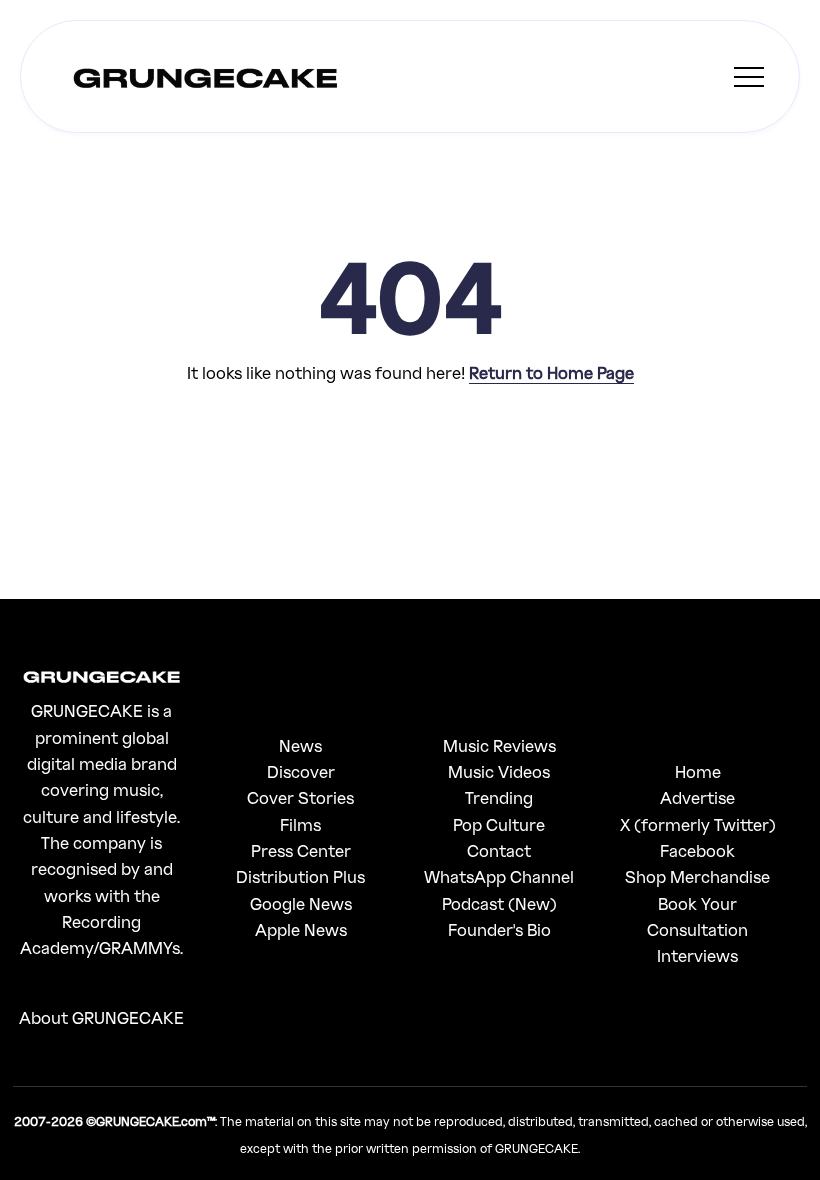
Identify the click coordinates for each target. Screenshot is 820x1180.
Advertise (697, 797)
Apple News (301, 929)
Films (300, 824)
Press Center (301, 850)
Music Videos (499, 771)
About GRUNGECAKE (101, 1017)
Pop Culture (499, 824)
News (300, 745)
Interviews (697, 955)
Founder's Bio (499, 929)
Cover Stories (300, 797)
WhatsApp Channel (499, 876)
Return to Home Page (551, 372)
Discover (301, 771)
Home (698, 771)
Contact (499, 850)
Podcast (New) (499, 903)
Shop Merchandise (697, 876)
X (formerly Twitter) (698, 824)
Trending (499, 797)
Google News (301, 903)
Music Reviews (499, 745)
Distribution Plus (300, 876)
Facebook (697, 850)
